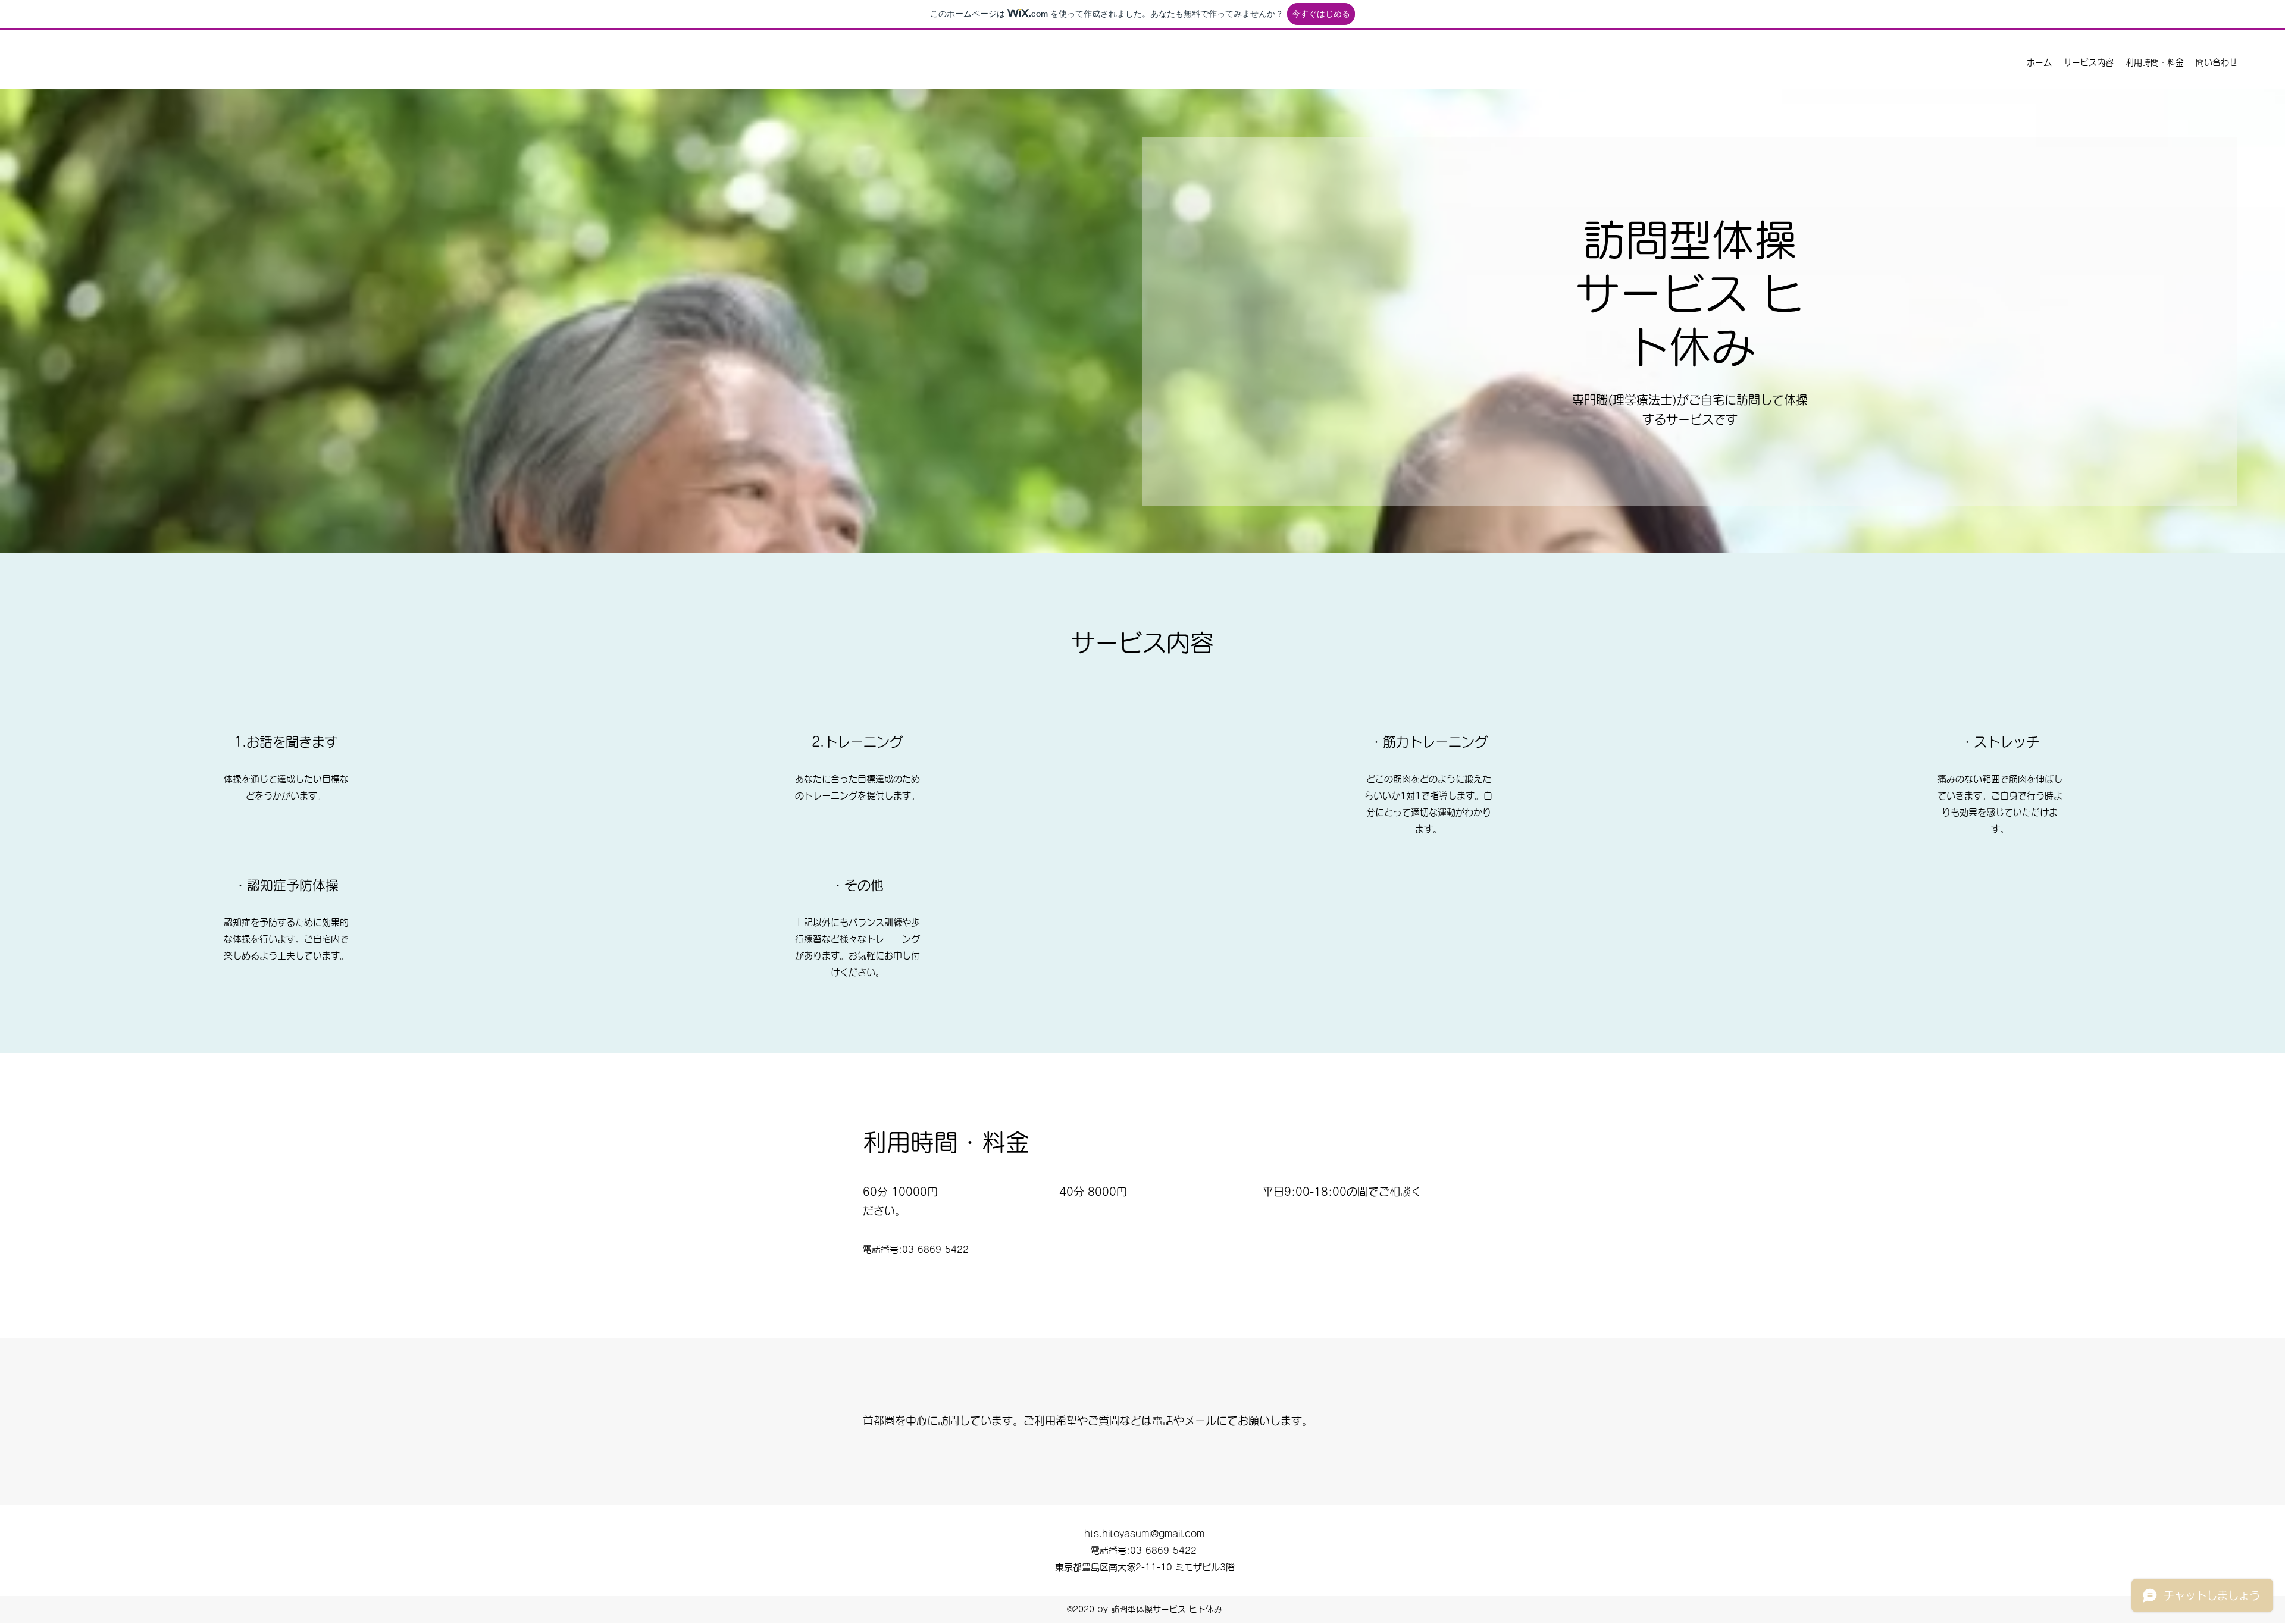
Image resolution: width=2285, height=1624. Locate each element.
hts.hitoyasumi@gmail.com (1144, 1534)
